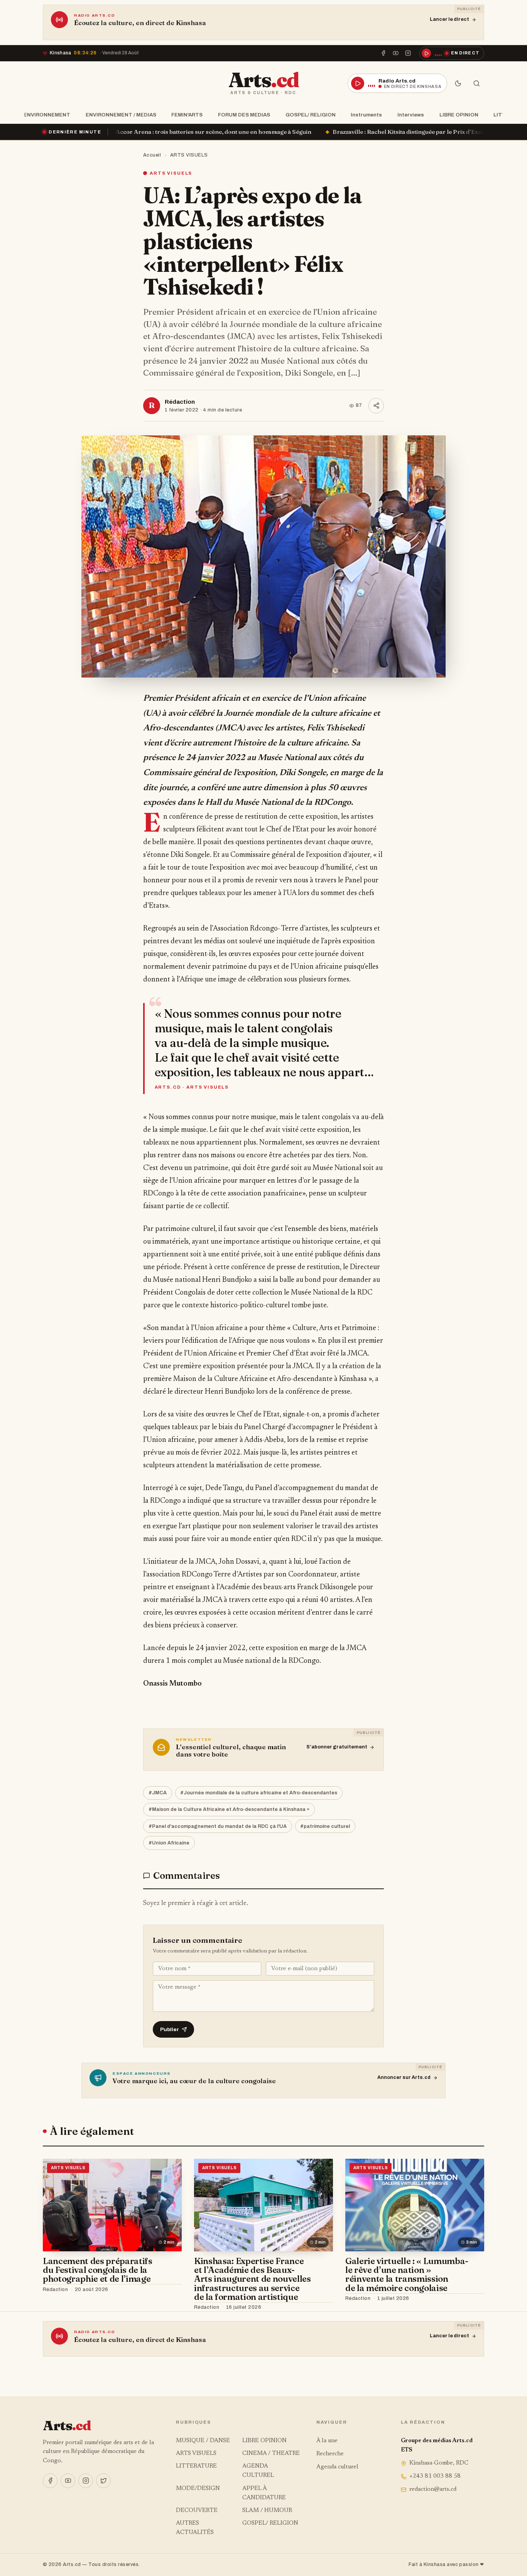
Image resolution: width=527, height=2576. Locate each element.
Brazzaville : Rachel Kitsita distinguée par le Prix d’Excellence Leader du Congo (301, 132)
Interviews (411, 115)
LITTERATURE (196, 2466)
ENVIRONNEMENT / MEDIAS (121, 115)
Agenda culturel (337, 2467)
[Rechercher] (476, 83)
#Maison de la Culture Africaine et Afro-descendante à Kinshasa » (229, 1809)
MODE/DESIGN (198, 2489)
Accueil (152, 155)
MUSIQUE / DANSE (203, 2441)
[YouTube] (396, 53)
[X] (103, 2481)
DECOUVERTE (197, 2511)
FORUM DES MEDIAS (244, 115)
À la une (327, 2441)
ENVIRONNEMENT (47, 115)
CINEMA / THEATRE (271, 2454)
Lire (169, 2289)
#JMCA (158, 1793)
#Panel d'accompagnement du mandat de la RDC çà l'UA (218, 1826)
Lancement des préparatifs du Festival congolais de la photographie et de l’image (98, 2270)
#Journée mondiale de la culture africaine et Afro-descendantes (259, 1793)
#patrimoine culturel (325, 1826)
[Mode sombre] (458, 83)
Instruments (366, 115)
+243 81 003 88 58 (435, 2476)
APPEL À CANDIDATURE (264, 2493)
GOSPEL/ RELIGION (311, 115)
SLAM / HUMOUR (267, 2511)
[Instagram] (408, 53)
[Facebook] (383, 53)
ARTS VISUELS (189, 155)
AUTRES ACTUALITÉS (195, 2528)
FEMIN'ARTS (187, 115)
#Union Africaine (169, 1843)
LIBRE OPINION (459, 115)
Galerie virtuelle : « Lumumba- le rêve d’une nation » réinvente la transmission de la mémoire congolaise (407, 2274)
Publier (170, 2029)
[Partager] (376, 406)
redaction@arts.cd (433, 2489)
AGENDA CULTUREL (258, 2471)
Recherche (330, 2454)
